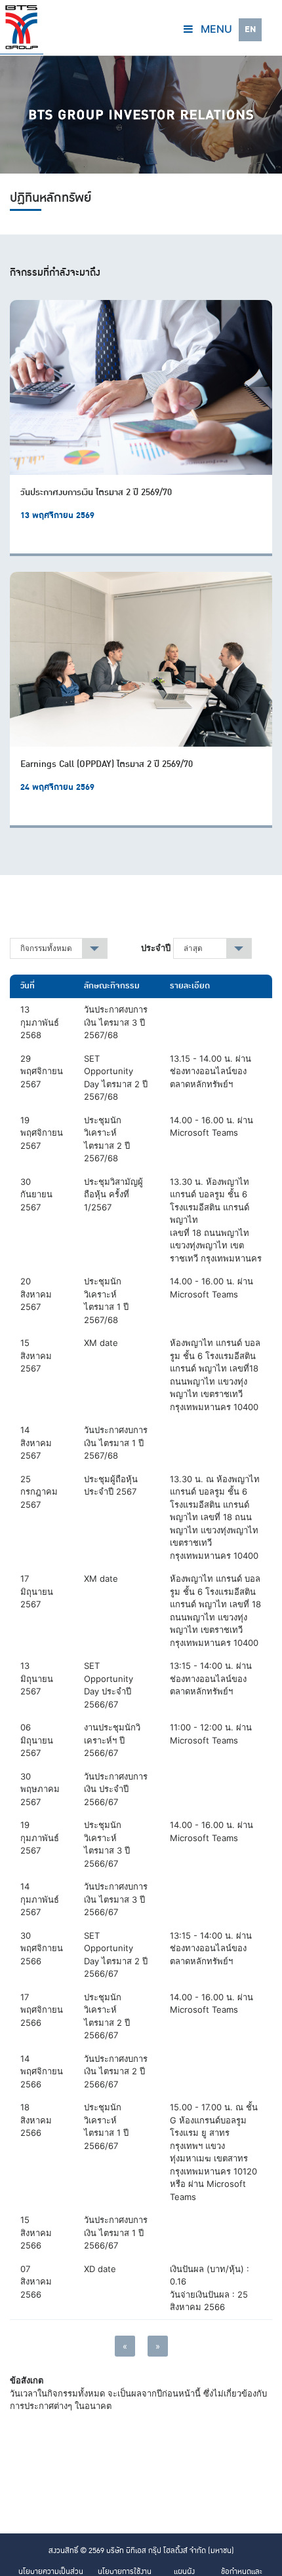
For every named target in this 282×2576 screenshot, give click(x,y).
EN (250, 29)
